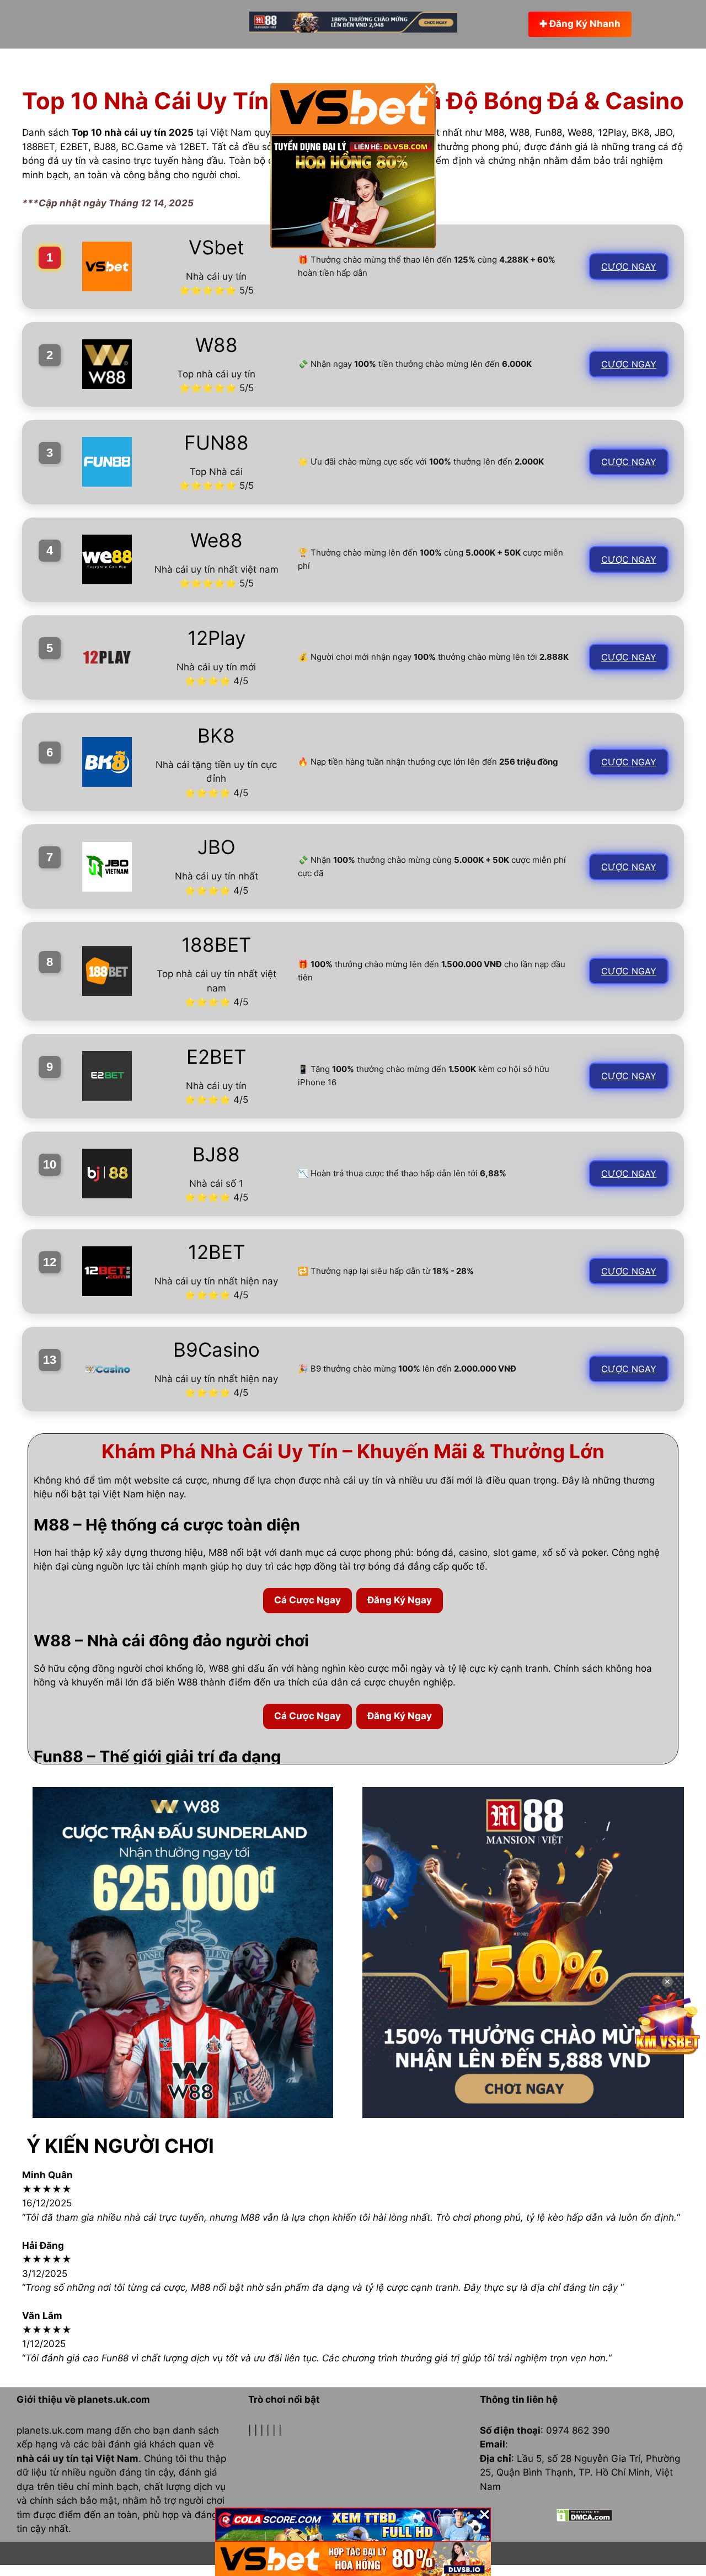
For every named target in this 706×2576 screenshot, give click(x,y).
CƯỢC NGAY (629, 266)
